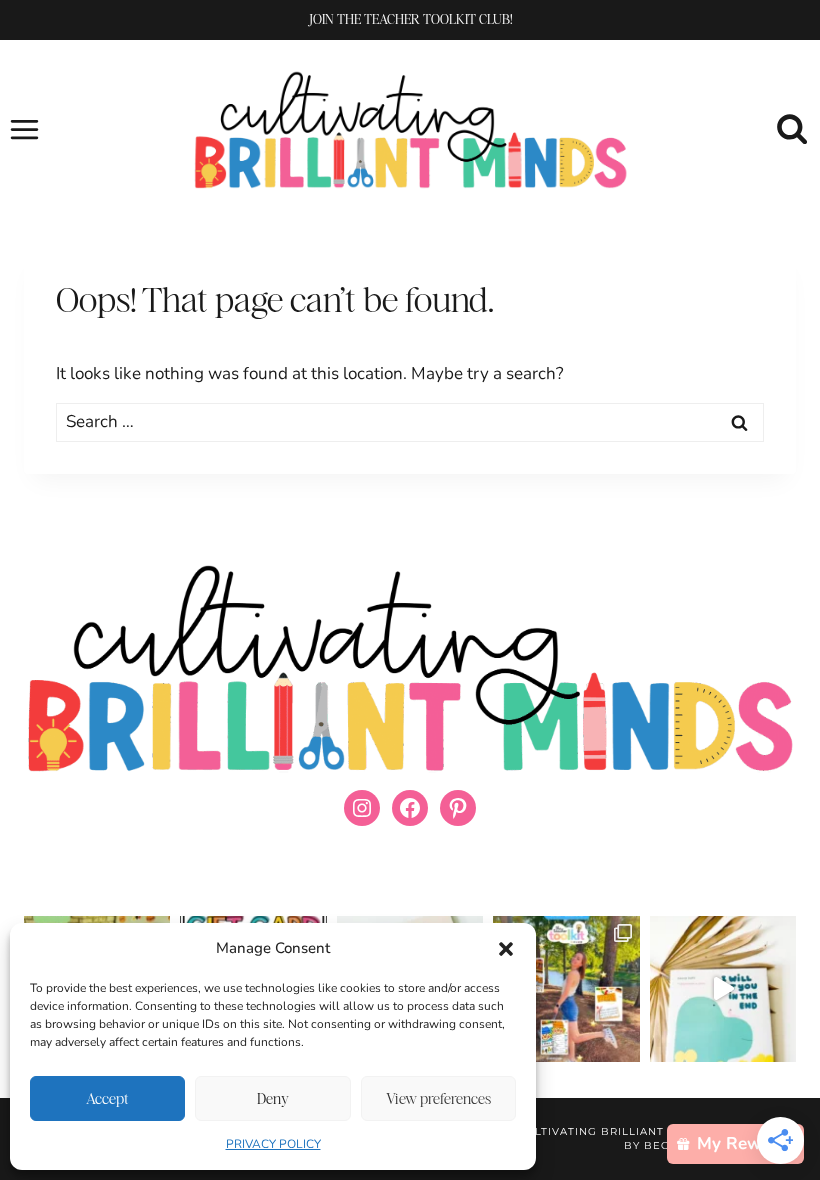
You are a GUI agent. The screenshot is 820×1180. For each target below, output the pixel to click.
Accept (107, 1098)
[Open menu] (25, 129)
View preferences (438, 1098)
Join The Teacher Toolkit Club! (410, 19)
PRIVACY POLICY (273, 1144)
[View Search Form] (792, 129)
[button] (506, 949)
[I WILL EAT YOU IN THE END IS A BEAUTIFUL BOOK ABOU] (723, 989)
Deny (273, 1098)
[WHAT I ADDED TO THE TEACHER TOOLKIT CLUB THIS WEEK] (566, 989)
